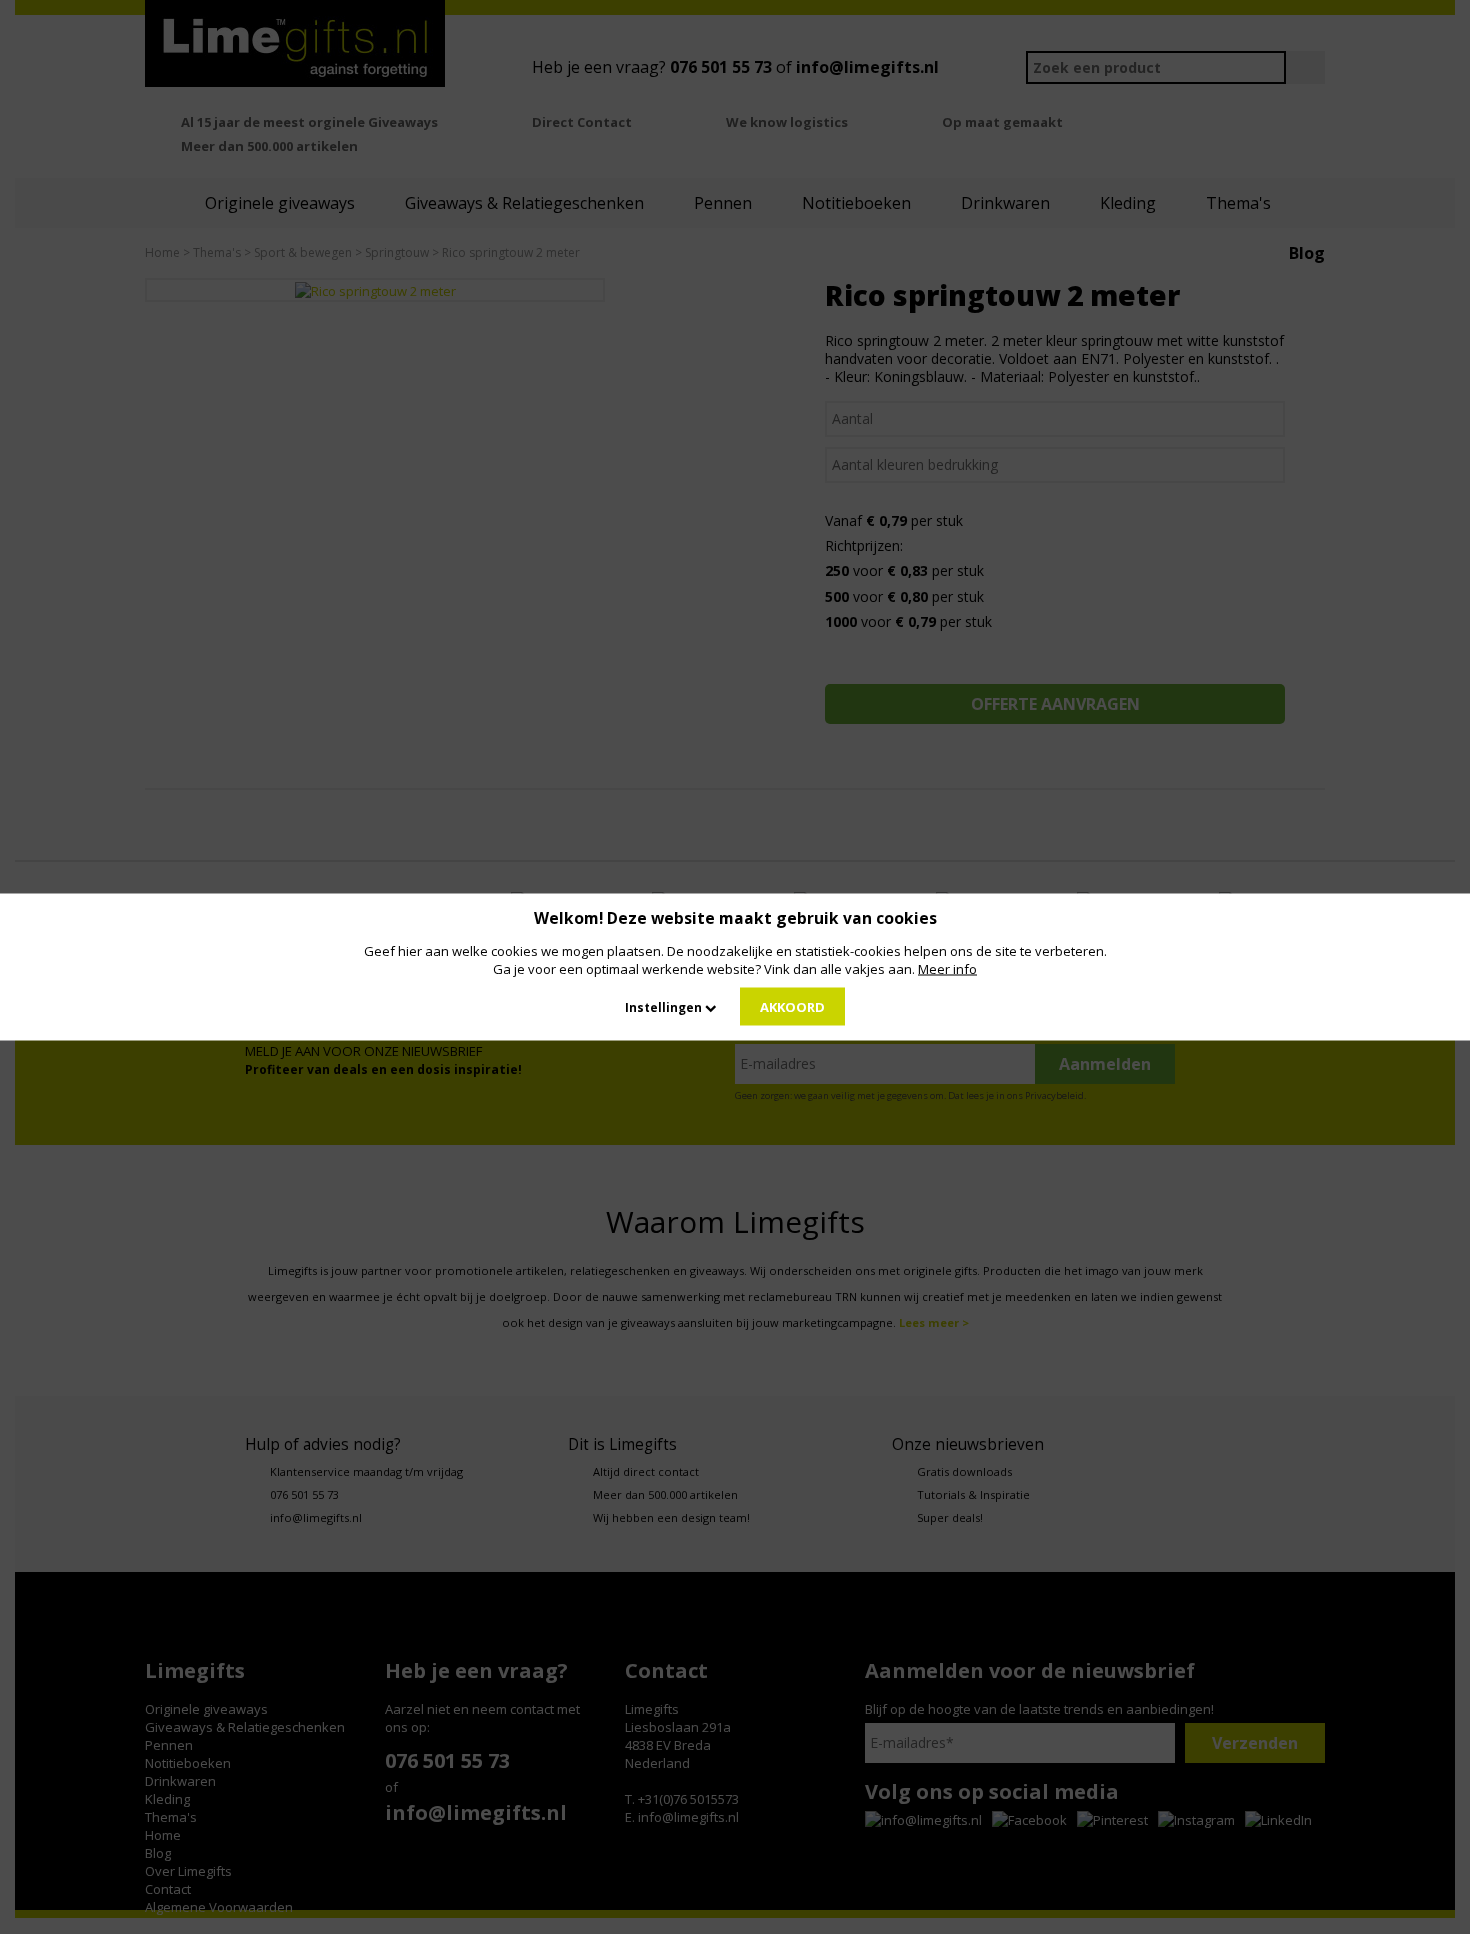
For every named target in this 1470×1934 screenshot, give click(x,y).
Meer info (947, 969)
